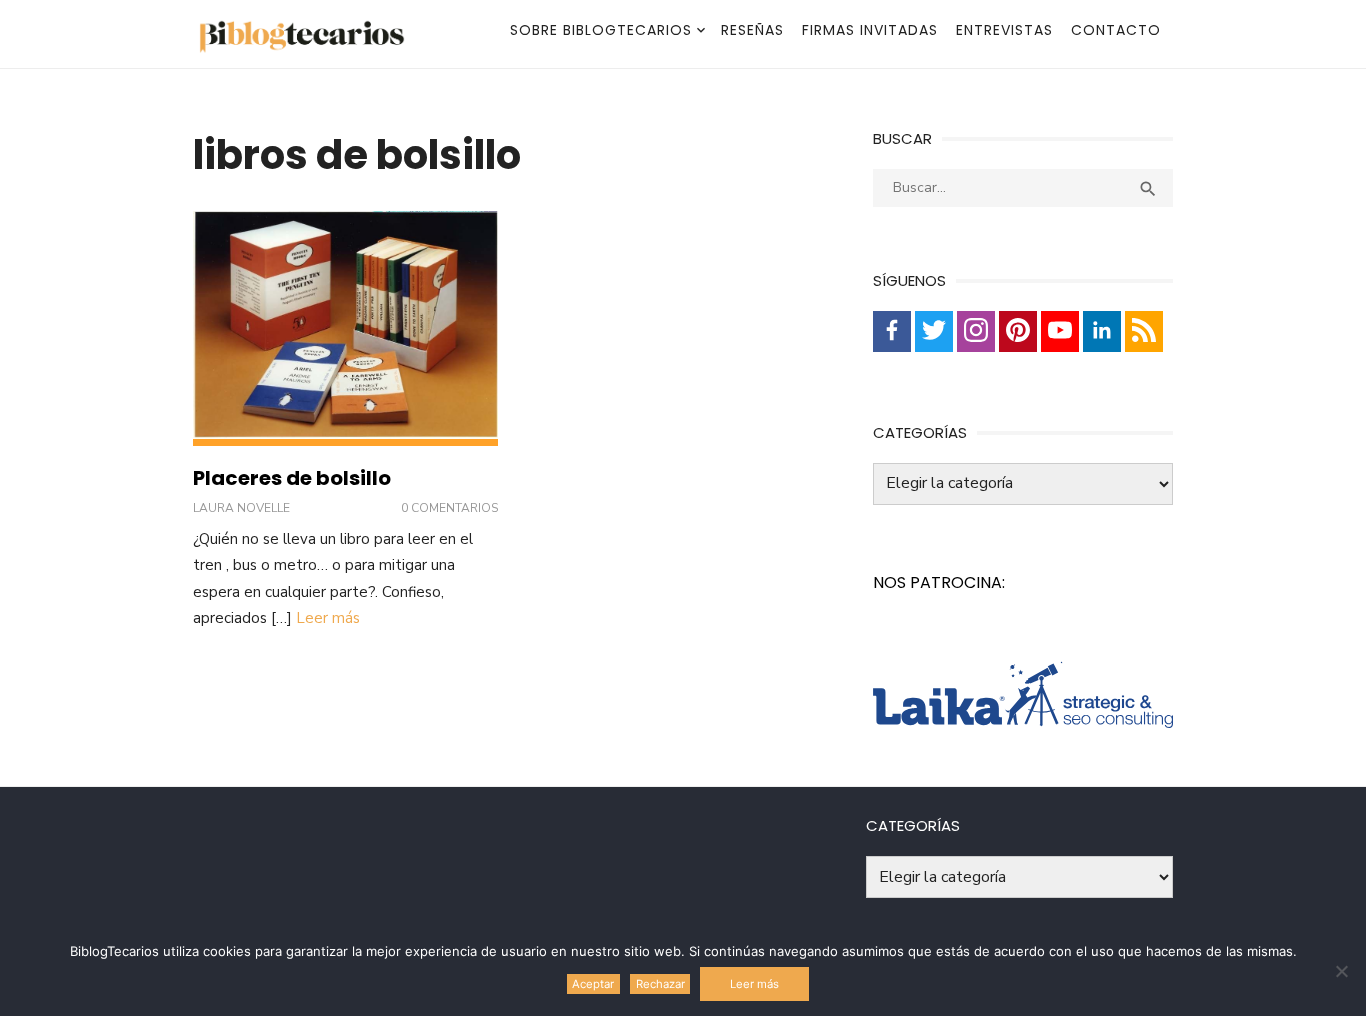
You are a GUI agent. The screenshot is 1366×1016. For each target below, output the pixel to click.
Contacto (1116, 30)
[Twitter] (934, 331)
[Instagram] (976, 331)
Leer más (328, 618)
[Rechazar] (1341, 971)
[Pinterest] (1018, 331)
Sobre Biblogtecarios (601, 30)
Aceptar (593, 984)
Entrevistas (1004, 30)
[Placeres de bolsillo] (345, 328)
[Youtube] (1060, 331)
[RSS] (1144, 331)
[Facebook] (892, 331)
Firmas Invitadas (870, 30)
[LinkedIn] (1102, 331)
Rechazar (660, 984)
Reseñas (752, 30)
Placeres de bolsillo (292, 478)
